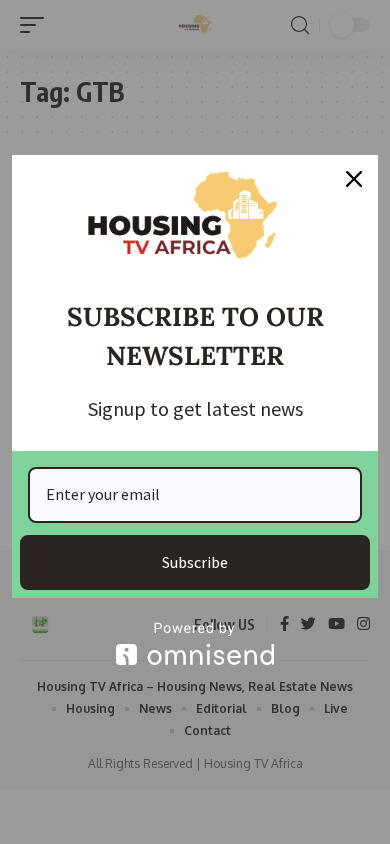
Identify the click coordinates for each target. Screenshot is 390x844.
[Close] (354, 179)
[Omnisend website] (195, 643)
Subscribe (195, 562)
